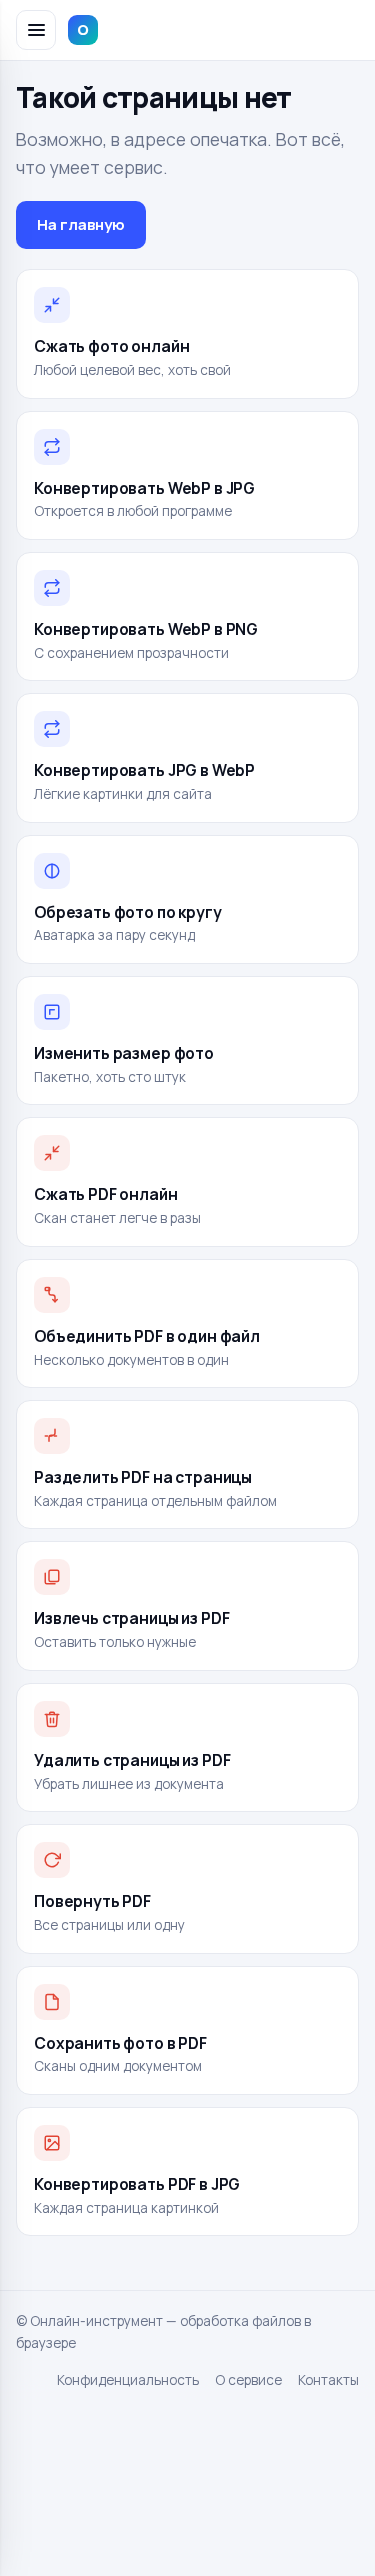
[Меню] (36, 30)
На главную (81, 224)
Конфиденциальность (128, 2380)
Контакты (328, 2380)
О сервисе (248, 2380)
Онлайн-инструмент (173, 29)
